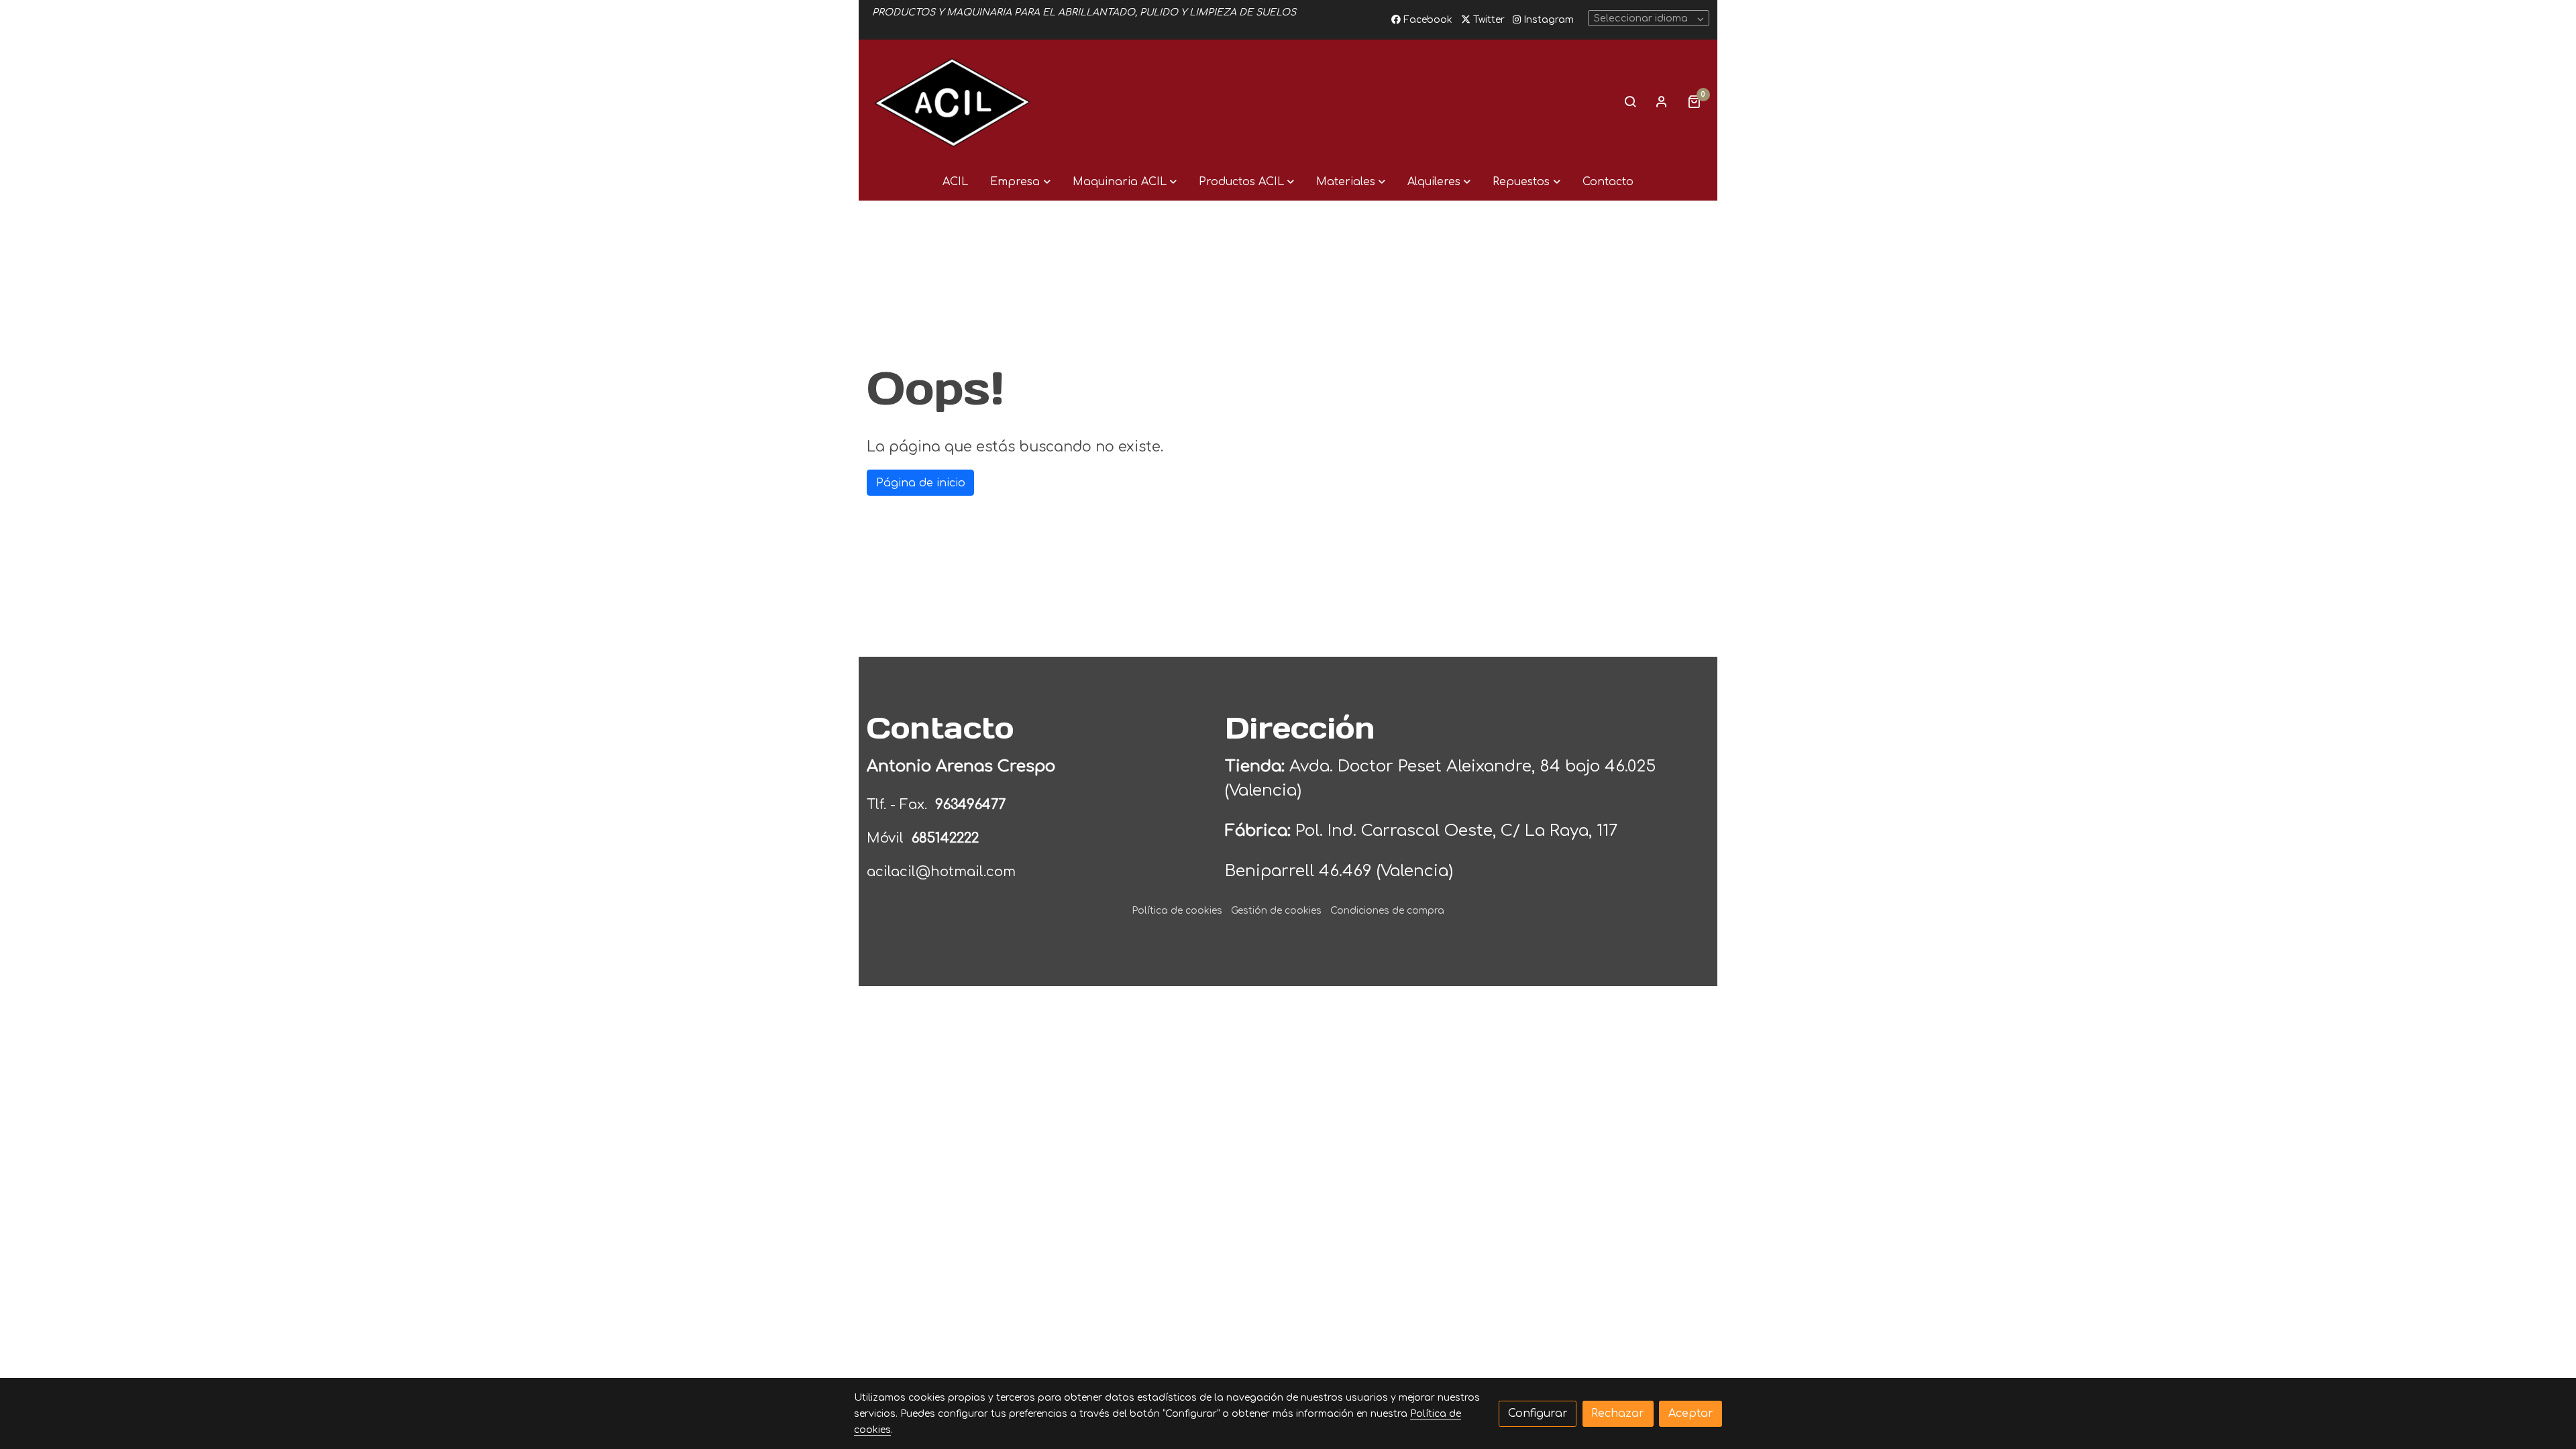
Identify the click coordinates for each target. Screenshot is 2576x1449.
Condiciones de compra (1387, 911)
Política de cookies (1177, 911)
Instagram (1547, 20)
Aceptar (1691, 1413)
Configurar (1538, 1413)
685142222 (945, 838)
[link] (953, 101)
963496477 (972, 805)
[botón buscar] (1630, 101)
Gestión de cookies (1276, 911)
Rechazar (1618, 1413)
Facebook (1427, 20)
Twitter (1488, 20)
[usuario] (1662, 101)
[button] (1020, 182)
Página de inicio (921, 483)
